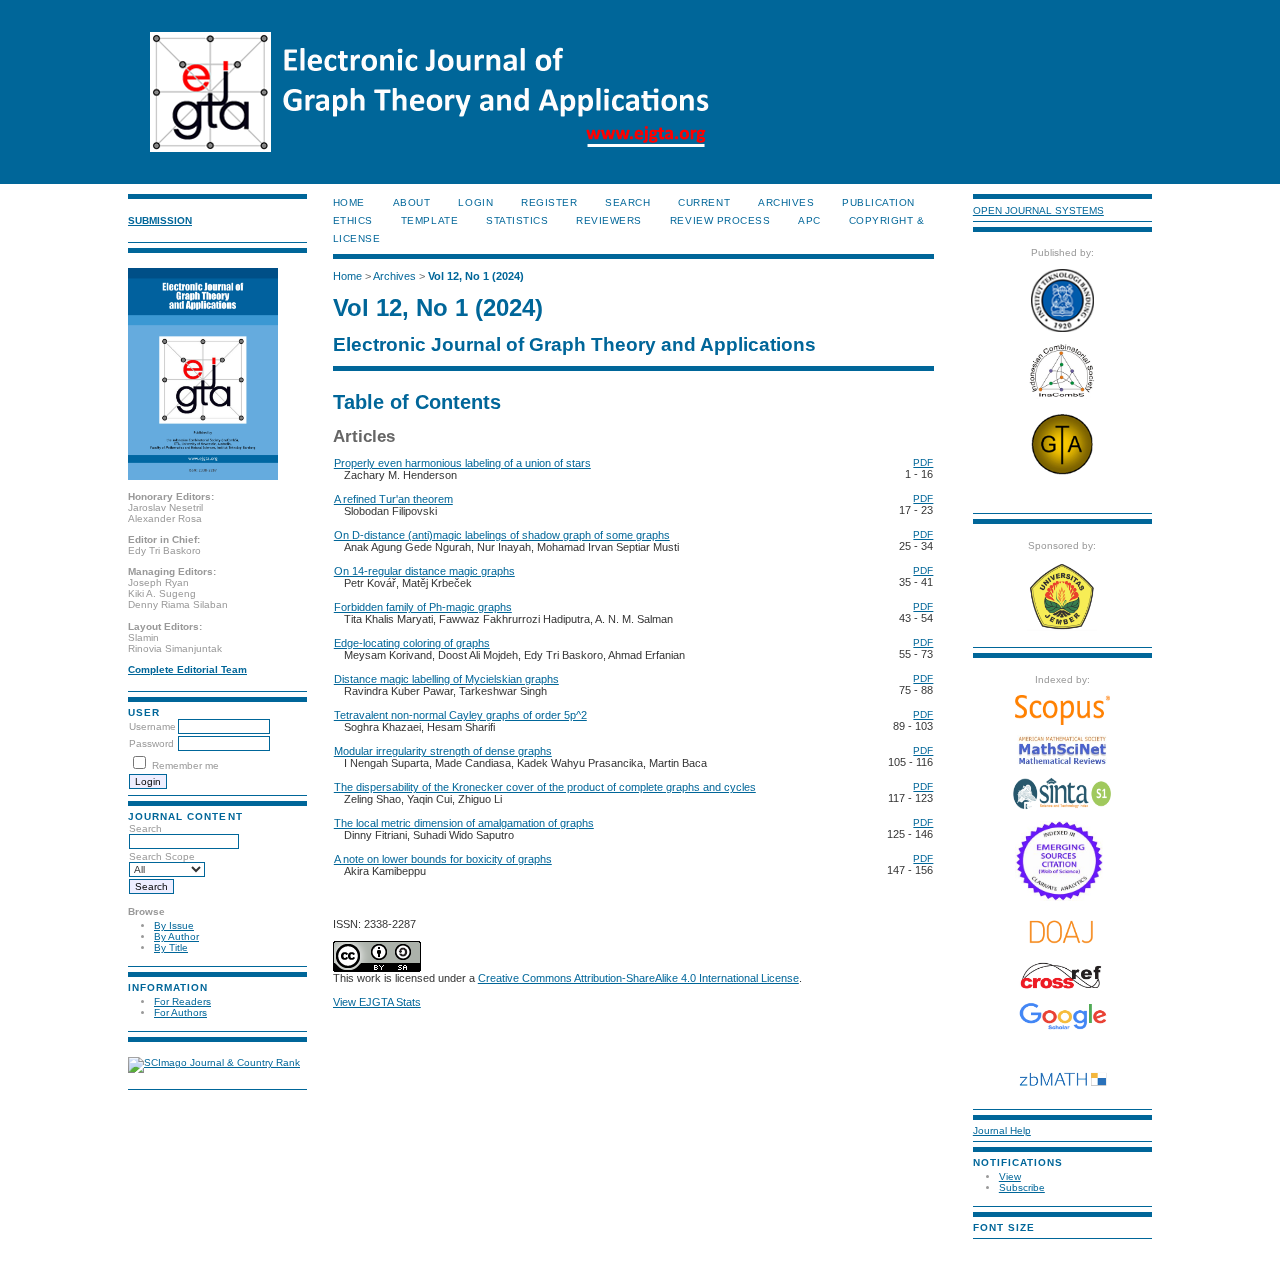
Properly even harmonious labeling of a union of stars (462, 463)
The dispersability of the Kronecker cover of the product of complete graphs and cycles (545, 787)
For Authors (180, 1012)
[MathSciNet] (1062, 761)
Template (429, 220)
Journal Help (1002, 1130)
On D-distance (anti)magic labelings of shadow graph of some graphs (502, 535)
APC (809, 220)
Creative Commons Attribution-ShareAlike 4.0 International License (638, 978)
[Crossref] (1062, 976)
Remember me (185, 765)
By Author (176, 936)
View (1010, 1176)
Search (145, 828)
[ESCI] (1062, 897)
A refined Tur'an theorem (393, 499)
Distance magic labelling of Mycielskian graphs (446, 679)
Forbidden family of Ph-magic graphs (423, 607)
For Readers (182, 1001)
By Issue (174, 925)
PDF (923, 462)
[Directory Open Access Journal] (1062, 931)
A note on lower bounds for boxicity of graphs (443, 859)
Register (549, 202)
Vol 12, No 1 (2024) (476, 276)
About (412, 202)
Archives (786, 202)
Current (704, 202)
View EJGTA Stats (377, 1002)
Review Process (720, 220)
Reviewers (609, 220)
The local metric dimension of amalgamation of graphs (464, 823)
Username (152, 726)
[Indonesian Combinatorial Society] (1062, 397)
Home (349, 202)
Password (151, 743)
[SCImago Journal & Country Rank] (214, 1062)
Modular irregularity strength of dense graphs (443, 751)
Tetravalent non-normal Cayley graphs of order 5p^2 (460, 715)
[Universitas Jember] (1062, 627)
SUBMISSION (160, 220)
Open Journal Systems (1038, 210)
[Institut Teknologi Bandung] (1062, 328)
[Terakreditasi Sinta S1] (1062, 807)
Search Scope (162, 856)
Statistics (517, 220)
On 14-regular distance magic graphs (424, 571)
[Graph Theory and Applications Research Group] (1062, 473)
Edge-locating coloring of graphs (412, 643)
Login (475, 202)
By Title (171, 947)
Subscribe (1022, 1187)
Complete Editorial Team (187, 669)
